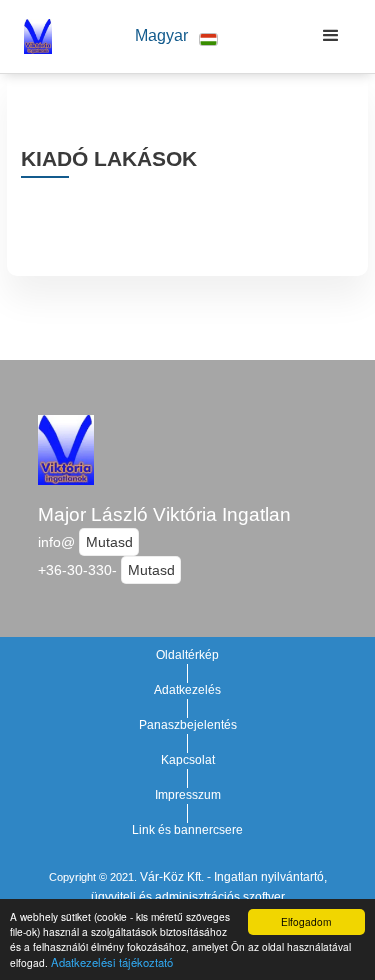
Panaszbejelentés (188, 725)
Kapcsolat (188, 760)
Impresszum (188, 795)
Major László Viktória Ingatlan (164, 514)
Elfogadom (306, 921)
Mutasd (109, 542)
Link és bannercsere (187, 830)
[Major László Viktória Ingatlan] (33, 36)
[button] (176, 36)
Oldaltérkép (187, 655)
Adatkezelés (187, 690)
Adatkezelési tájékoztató (112, 962)
